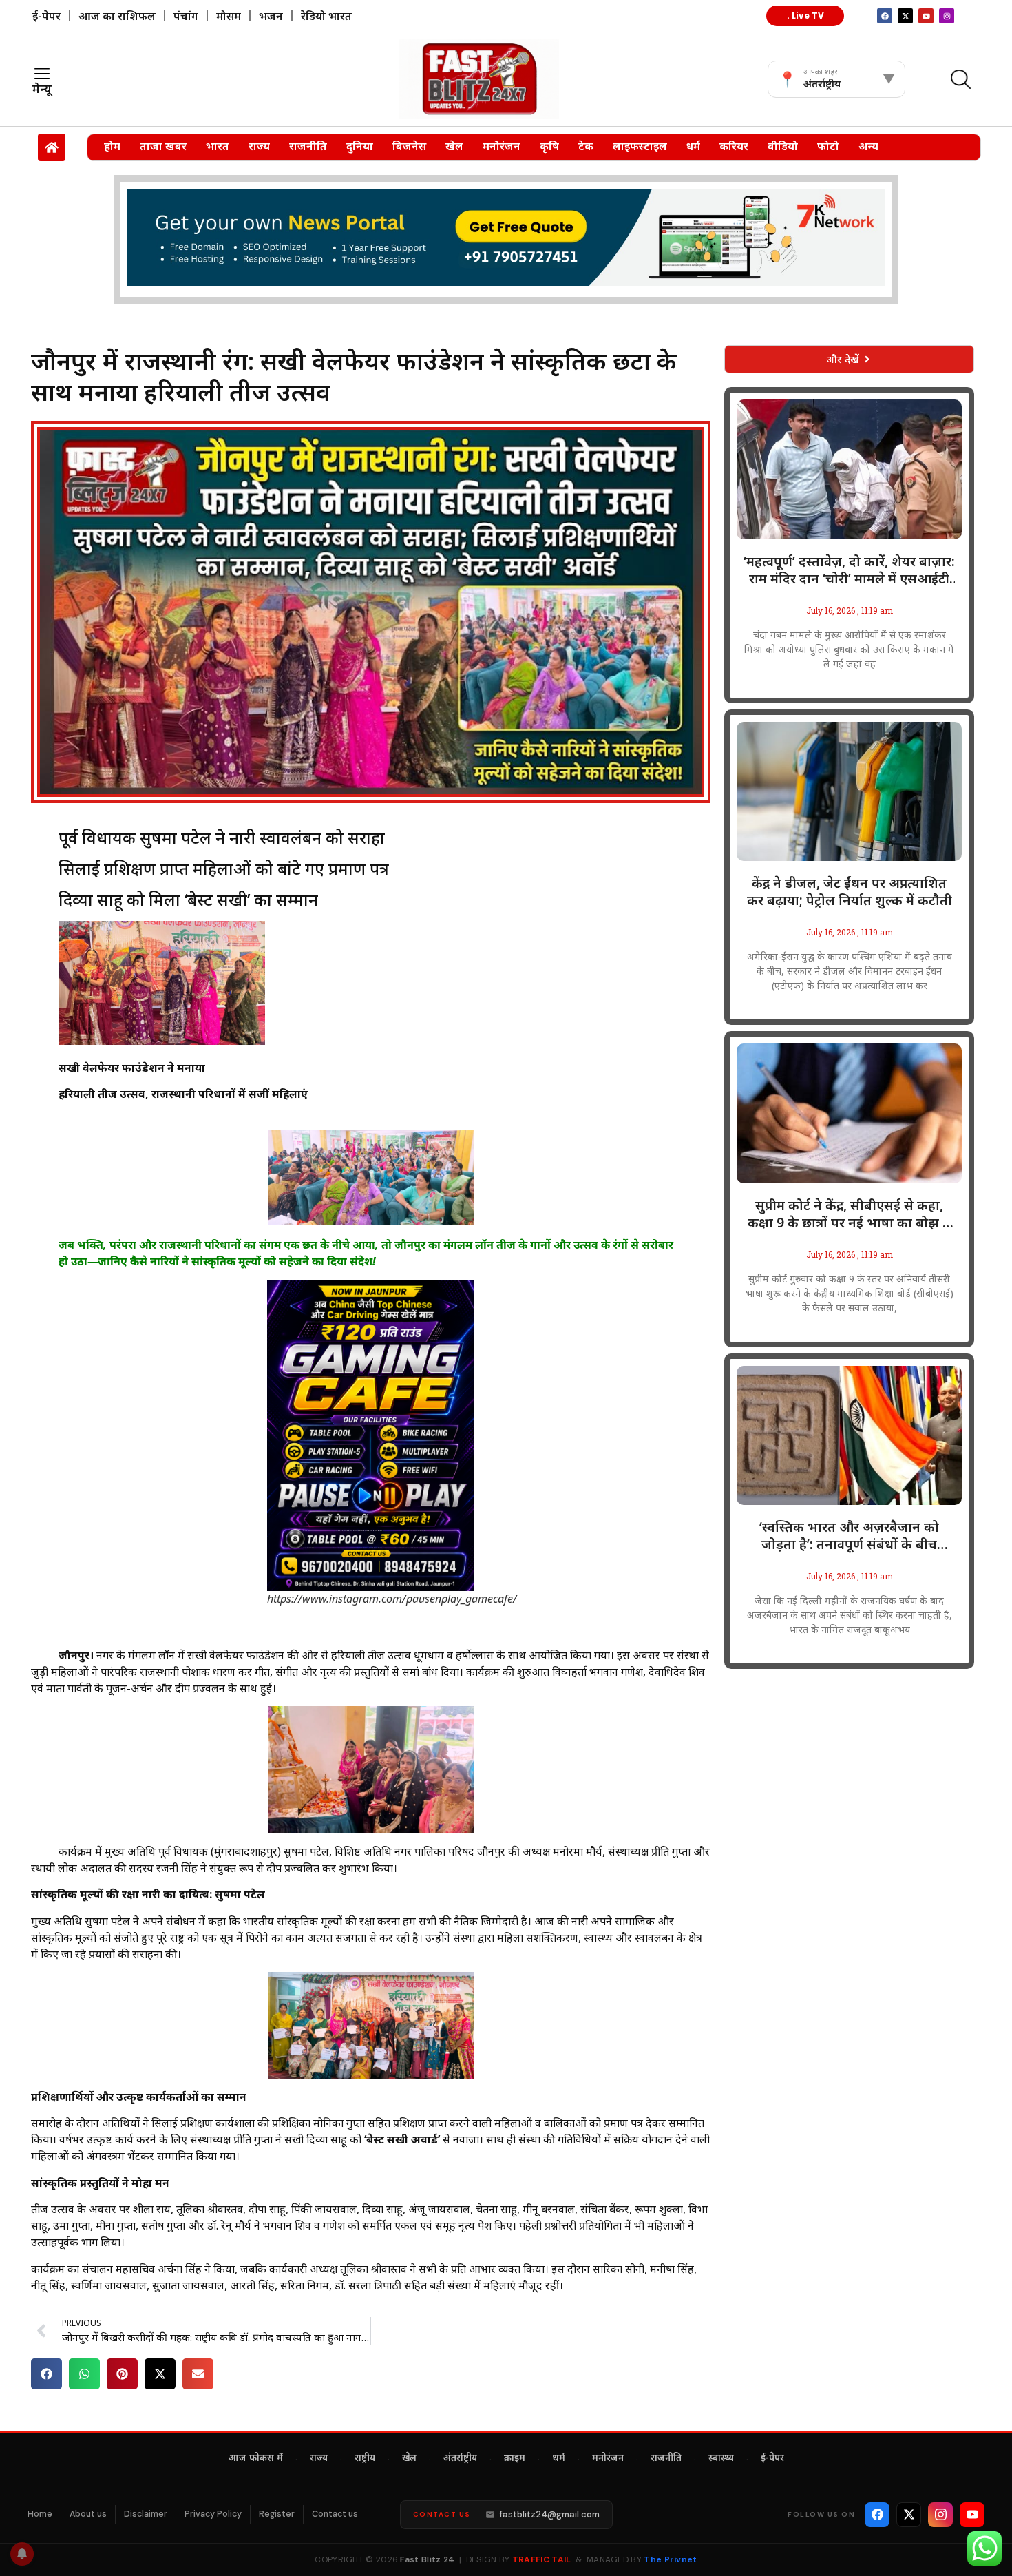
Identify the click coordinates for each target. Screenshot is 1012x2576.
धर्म (693, 146)
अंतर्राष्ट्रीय (460, 2459)
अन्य (868, 146)
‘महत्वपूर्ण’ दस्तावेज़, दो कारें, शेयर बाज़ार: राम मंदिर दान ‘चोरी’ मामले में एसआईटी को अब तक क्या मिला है (849, 570)
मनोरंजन (502, 146)
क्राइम (515, 2459)
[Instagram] (947, 16)
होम (112, 146)
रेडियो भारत (326, 16)
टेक (586, 146)
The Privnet (670, 2559)
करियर (734, 146)
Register (277, 2514)
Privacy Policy (213, 2514)
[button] (46, 2374)
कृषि (549, 146)
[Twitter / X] (909, 2515)
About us (88, 2514)
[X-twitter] (905, 16)
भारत (218, 146)
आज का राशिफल (117, 16)
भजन (271, 16)
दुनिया (360, 146)
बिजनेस (409, 146)
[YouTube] (972, 2515)
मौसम (229, 16)
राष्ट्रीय (365, 2459)
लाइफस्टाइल (640, 146)
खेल (454, 146)
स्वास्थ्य (721, 2459)
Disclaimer (146, 2514)
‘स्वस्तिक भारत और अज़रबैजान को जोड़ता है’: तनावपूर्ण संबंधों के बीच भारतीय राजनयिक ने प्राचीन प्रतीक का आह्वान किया (850, 1536)
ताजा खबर (163, 146)
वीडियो (783, 146)
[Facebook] (877, 2515)
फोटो (828, 146)
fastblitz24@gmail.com (550, 2514)
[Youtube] (926, 16)
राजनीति (308, 146)
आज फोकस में (256, 2459)
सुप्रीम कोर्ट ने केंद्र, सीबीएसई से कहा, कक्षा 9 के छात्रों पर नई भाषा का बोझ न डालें (849, 1214)
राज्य (259, 146)
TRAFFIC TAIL (542, 2559)
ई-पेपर (46, 16)
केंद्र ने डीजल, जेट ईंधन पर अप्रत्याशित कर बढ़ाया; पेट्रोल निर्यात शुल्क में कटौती (850, 892)
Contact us (335, 2514)
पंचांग (186, 16)
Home (40, 2514)
